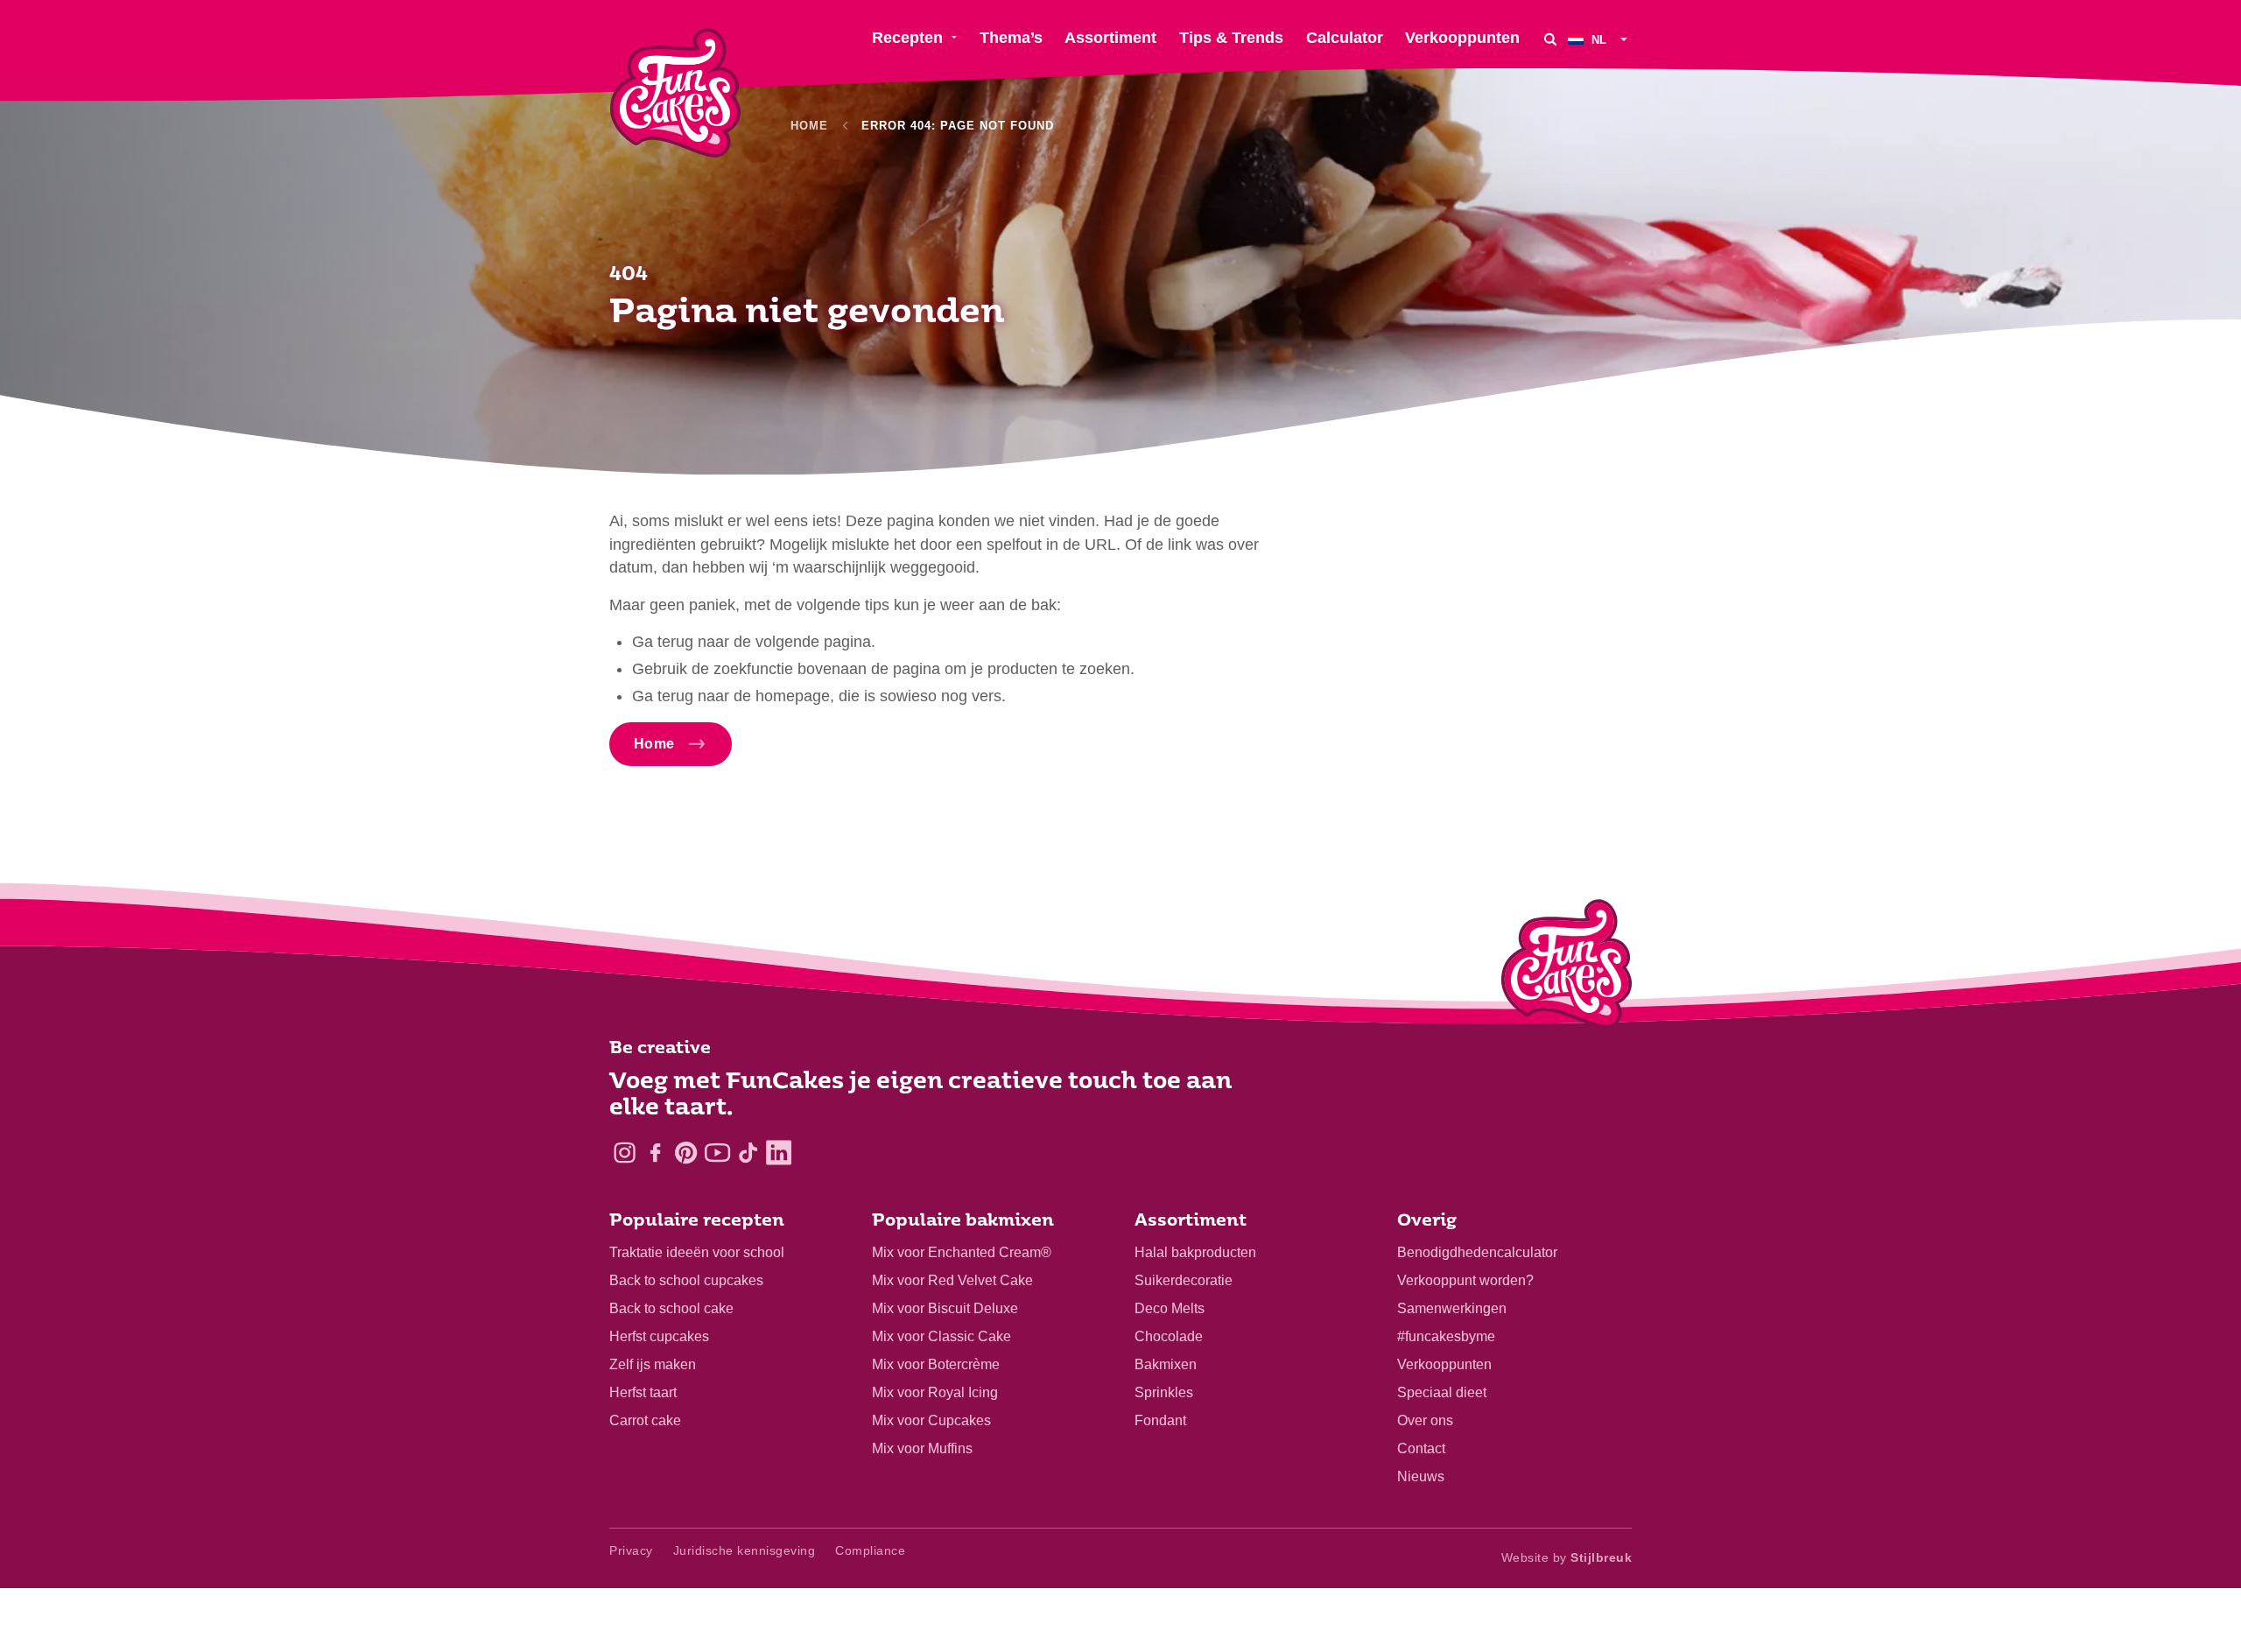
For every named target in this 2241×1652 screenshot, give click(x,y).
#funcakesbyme (1446, 1336)
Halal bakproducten (1195, 1252)
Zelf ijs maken (653, 1364)
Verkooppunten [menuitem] (1462, 38)
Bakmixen (1166, 1364)
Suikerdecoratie (1184, 1280)
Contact (1421, 1448)
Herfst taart (643, 1392)
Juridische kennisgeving (745, 1550)
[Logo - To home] (1567, 967)
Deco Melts (1170, 1308)
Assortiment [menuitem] (1110, 38)
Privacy (631, 1550)
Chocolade (1169, 1336)
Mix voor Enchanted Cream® (962, 1252)
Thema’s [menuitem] (1011, 38)
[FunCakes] (675, 93)
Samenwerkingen (1452, 1308)
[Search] (1550, 39)
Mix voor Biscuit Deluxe (945, 1308)
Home (809, 126)
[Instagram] (625, 1153)
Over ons (1425, 1420)
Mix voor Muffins (922, 1448)
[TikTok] (748, 1153)
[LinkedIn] (779, 1153)
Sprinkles (1164, 1392)
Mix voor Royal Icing (935, 1392)
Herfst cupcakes (659, 1336)
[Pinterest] (686, 1153)
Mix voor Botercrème (936, 1364)
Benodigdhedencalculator (1477, 1252)
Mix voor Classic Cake (941, 1336)
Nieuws (1421, 1476)
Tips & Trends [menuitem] (1231, 38)
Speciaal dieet (1442, 1392)
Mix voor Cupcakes (931, 1420)
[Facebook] (655, 1153)
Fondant (1160, 1420)
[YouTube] (717, 1153)
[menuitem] (1600, 39)
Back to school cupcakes (686, 1280)
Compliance (870, 1550)
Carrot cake (645, 1420)
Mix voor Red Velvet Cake (952, 1280)
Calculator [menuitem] (1345, 38)
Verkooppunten (1444, 1364)
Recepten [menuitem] (907, 38)
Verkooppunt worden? (1465, 1280)
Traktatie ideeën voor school (697, 1252)
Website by (1567, 1557)
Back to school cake (671, 1308)
